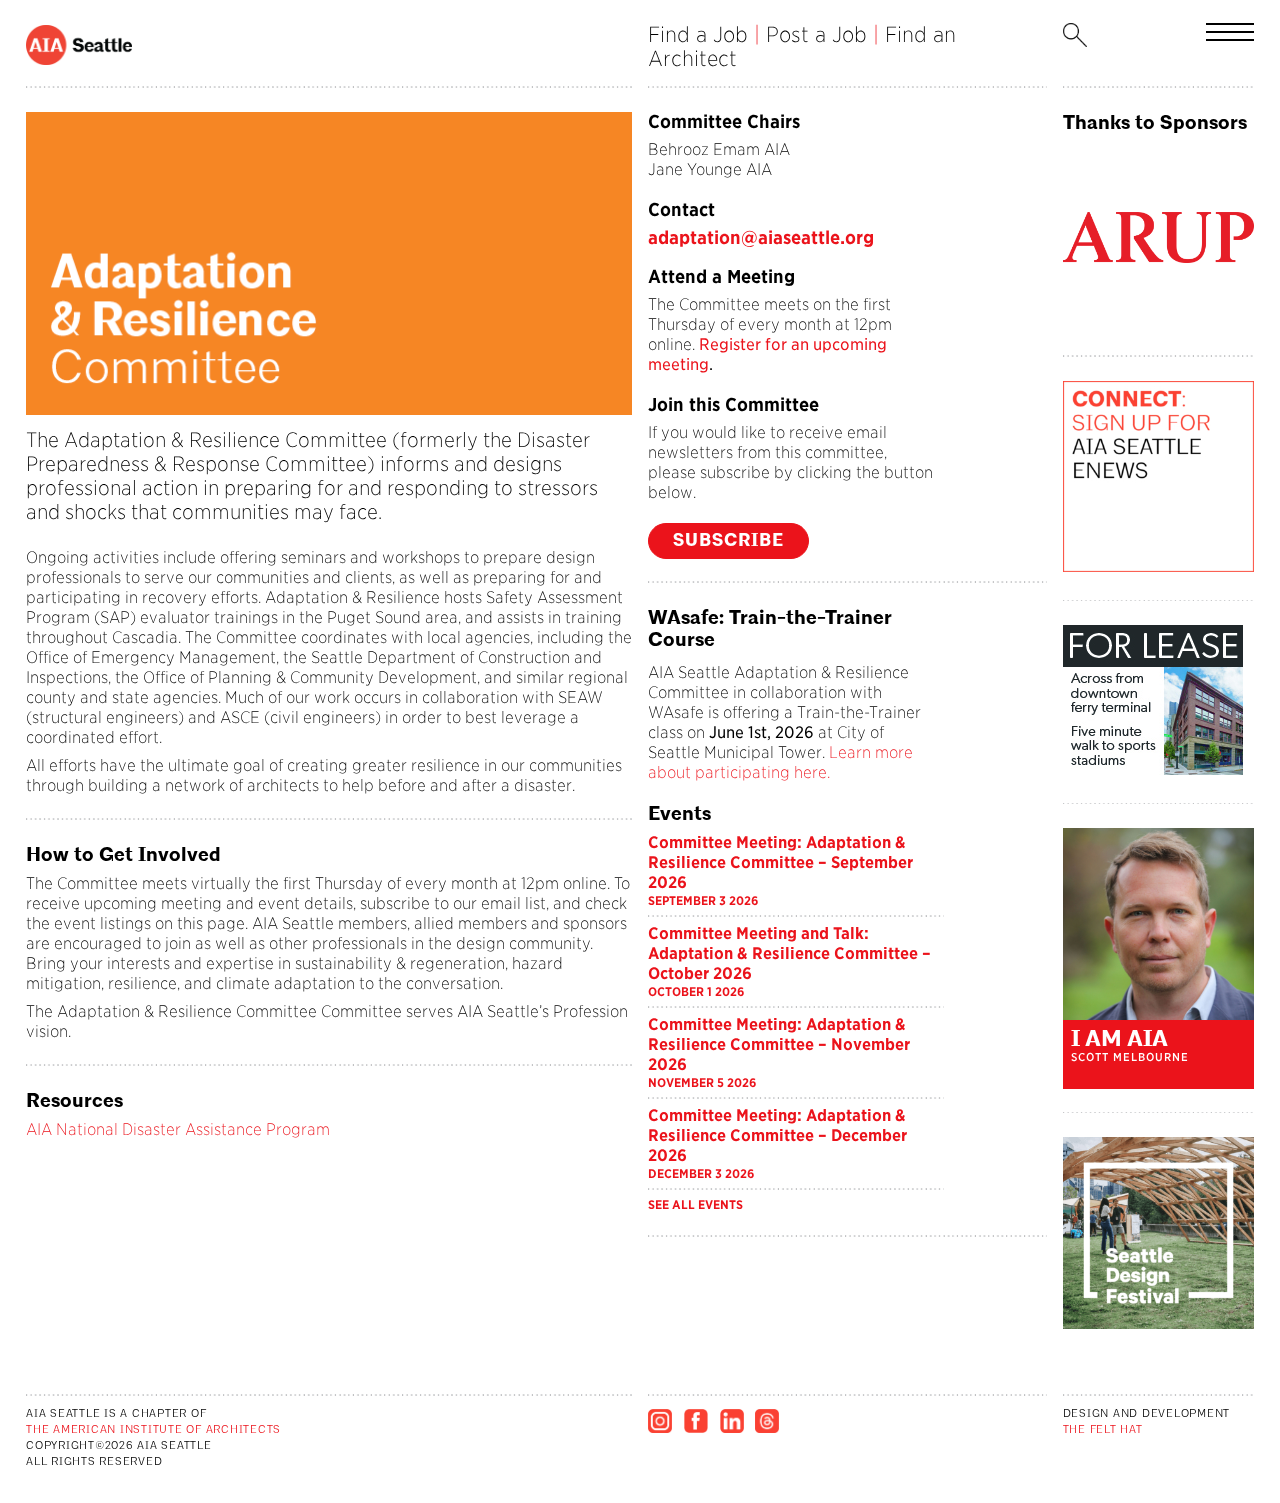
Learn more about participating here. (780, 762)
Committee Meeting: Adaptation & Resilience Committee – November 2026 (779, 1044)
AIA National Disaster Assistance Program (178, 1129)
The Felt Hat (1103, 1430)
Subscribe (728, 540)
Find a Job (698, 34)
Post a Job (816, 34)
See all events (695, 1204)
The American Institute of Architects (153, 1430)
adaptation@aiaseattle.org (761, 237)
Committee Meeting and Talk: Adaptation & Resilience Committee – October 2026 (789, 953)
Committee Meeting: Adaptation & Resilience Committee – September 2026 (780, 862)
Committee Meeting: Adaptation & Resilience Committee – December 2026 (777, 1135)
